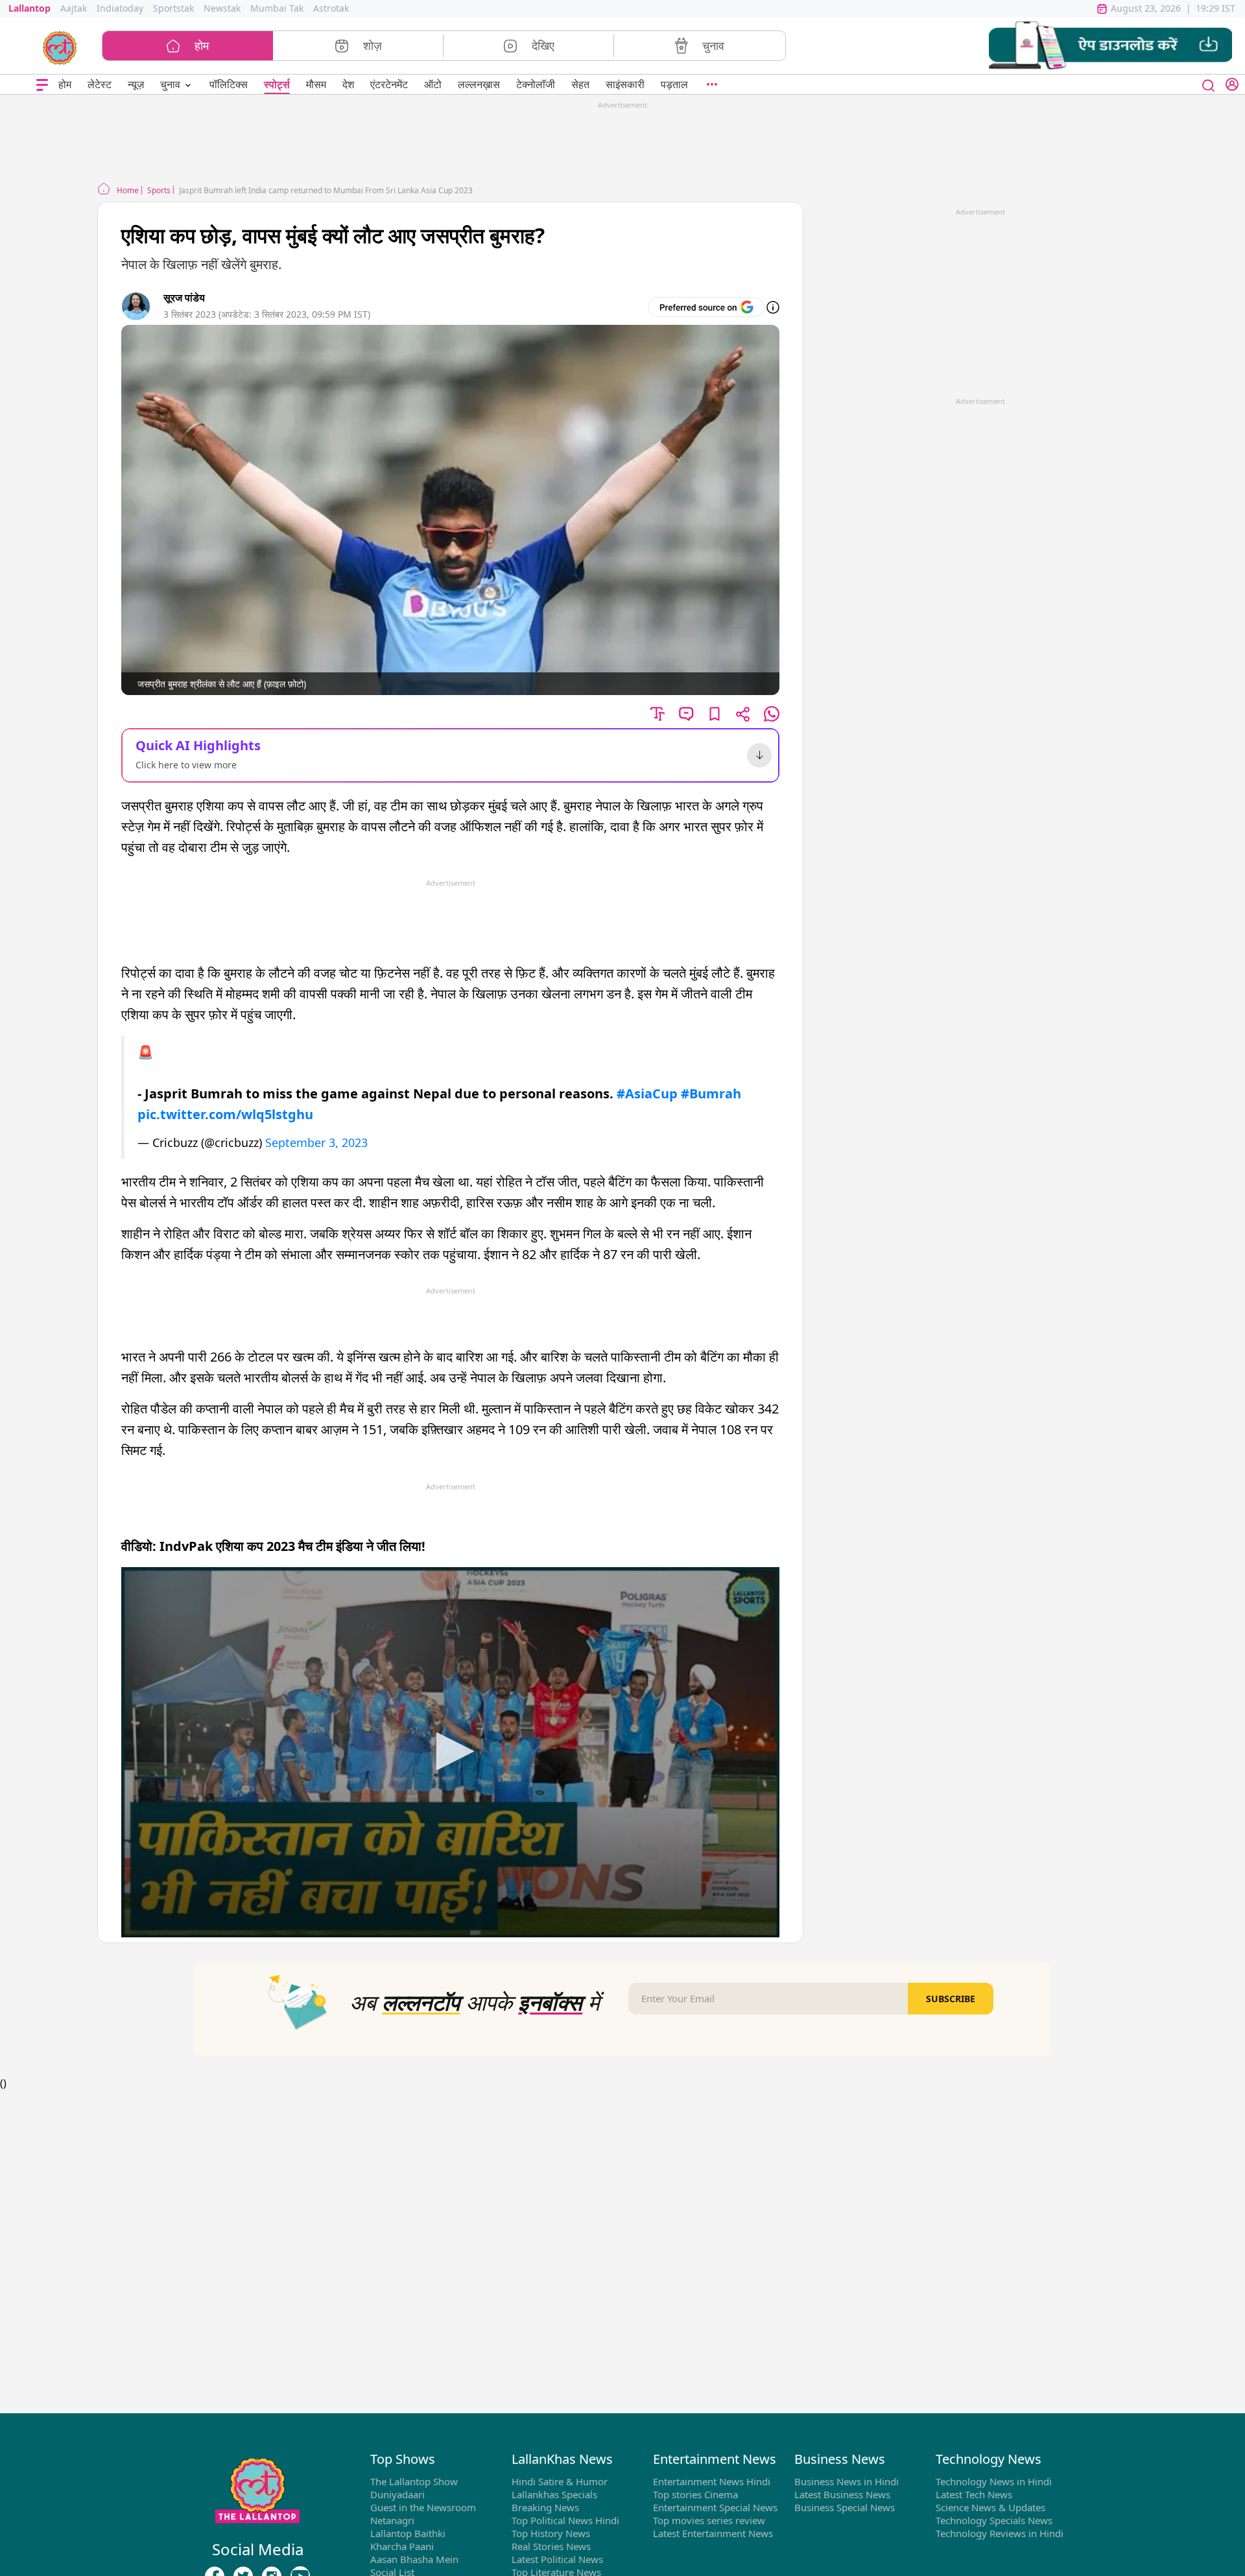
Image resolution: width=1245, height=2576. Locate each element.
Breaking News (545, 2507)
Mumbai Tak (277, 8)
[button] (1110, 46)
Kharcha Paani (402, 2546)
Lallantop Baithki (408, 2533)
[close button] (1209, 84)
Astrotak (331, 8)
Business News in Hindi (847, 2481)
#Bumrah (711, 1093)
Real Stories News (551, 2546)
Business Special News (845, 2507)
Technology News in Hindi (994, 2481)
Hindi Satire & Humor (560, 2481)
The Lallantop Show (414, 2481)
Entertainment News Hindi (712, 2481)
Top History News (551, 2533)
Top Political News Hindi (565, 2520)
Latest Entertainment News (713, 2533)
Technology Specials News (994, 2520)
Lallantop (30, 8)
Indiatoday (120, 8)
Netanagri (392, 2520)
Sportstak (173, 8)
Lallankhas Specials (554, 2494)
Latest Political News (557, 2559)
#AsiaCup (647, 1093)
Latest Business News (842, 2494)
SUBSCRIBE (951, 1999)
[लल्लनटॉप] (60, 47)
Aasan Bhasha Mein (414, 2559)
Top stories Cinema (695, 2494)
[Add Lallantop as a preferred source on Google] (706, 307)
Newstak (222, 8)
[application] (450, 1752)
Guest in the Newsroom (423, 2507)
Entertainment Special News (715, 2507)
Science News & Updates (990, 2507)
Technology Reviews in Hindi (1000, 2533)
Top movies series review (709, 2520)
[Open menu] (42, 85)
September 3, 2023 (316, 1142)
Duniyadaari (397, 2494)
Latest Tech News (974, 2494)
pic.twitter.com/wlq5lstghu (225, 1114)
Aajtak (74, 8)
